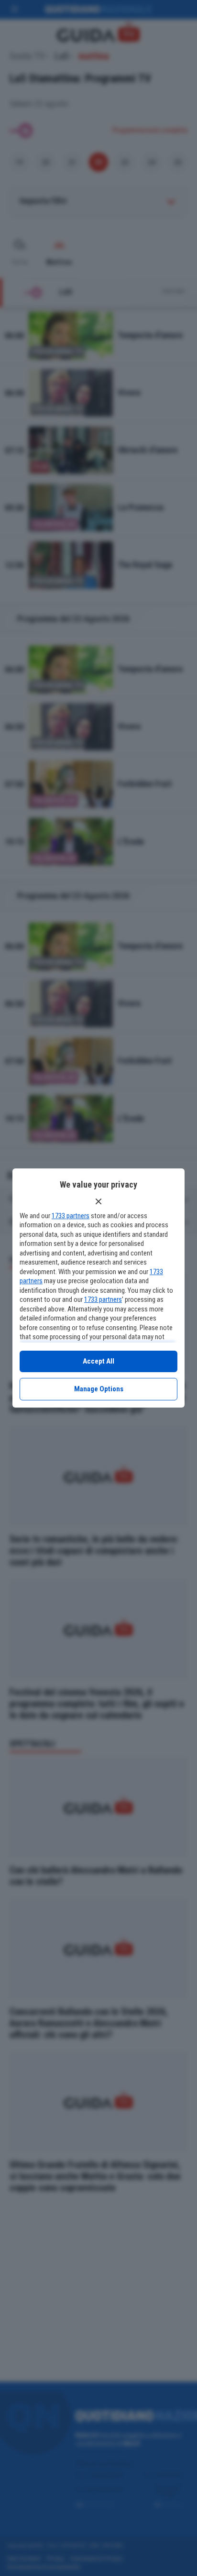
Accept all (98, 1361)
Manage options (99, 1389)
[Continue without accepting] (98, 1201)
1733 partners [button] (71, 1216)
